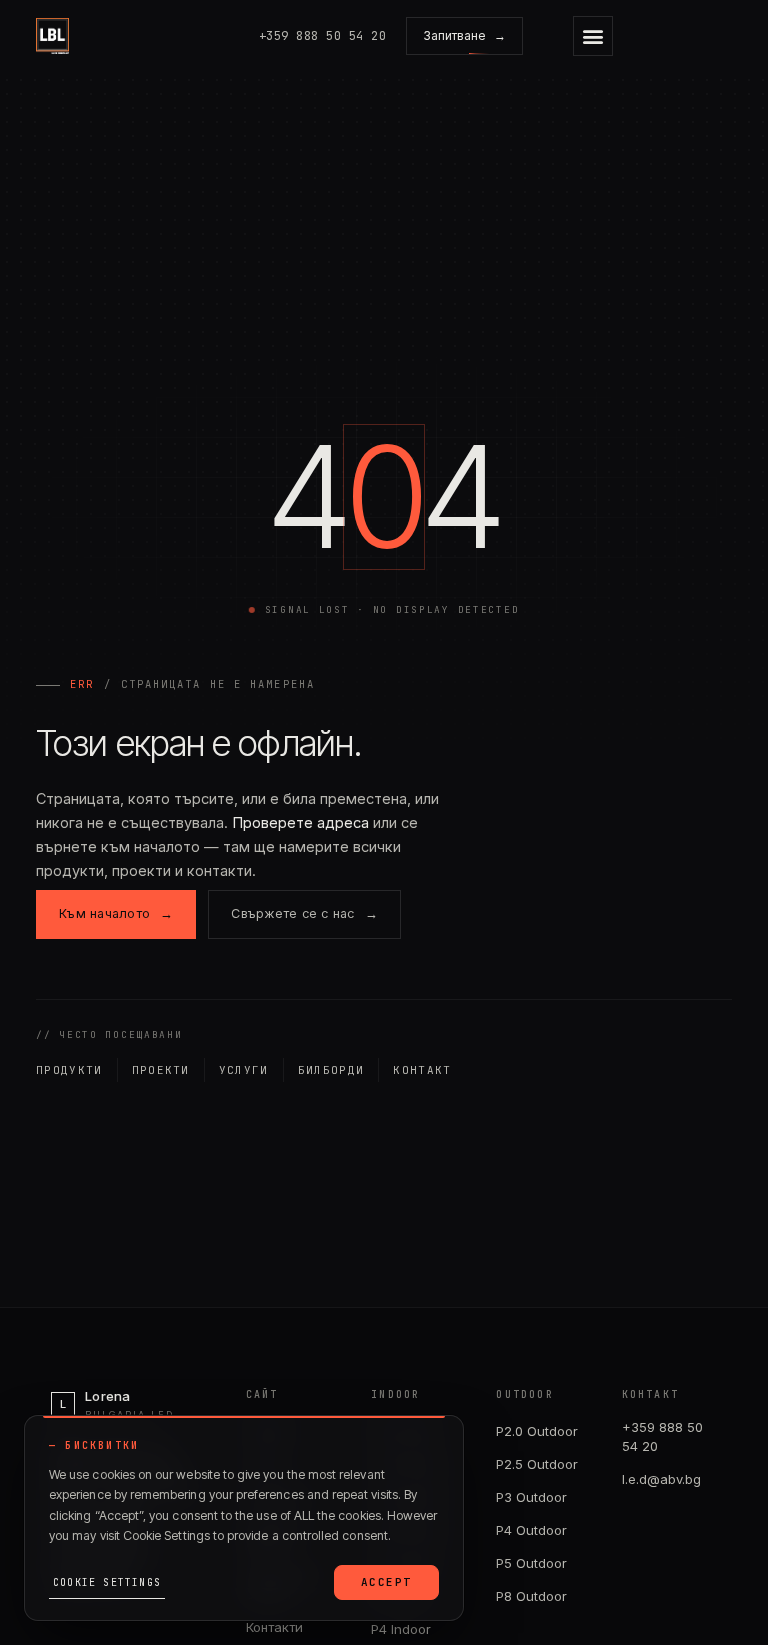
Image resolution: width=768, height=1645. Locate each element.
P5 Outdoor (531, 1563)
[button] (593, 36)
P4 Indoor (401, 1629)
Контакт (422, 1070)
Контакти (274, 1627)
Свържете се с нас (304, 913)
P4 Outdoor (531, 1530)
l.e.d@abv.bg (661, 1479)
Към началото (116, 913)
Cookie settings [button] (107, 1582)
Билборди (331, 1070)
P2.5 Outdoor (537, 1464)
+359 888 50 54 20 (662, 1437)
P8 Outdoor (531, 1596)
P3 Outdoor (531, 1497)
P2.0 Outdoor (537, 1431)
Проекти (161, 1070)
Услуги (244, 1070)
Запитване (464, 35)
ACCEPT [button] (386, 1582)
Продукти (69, 1070)
